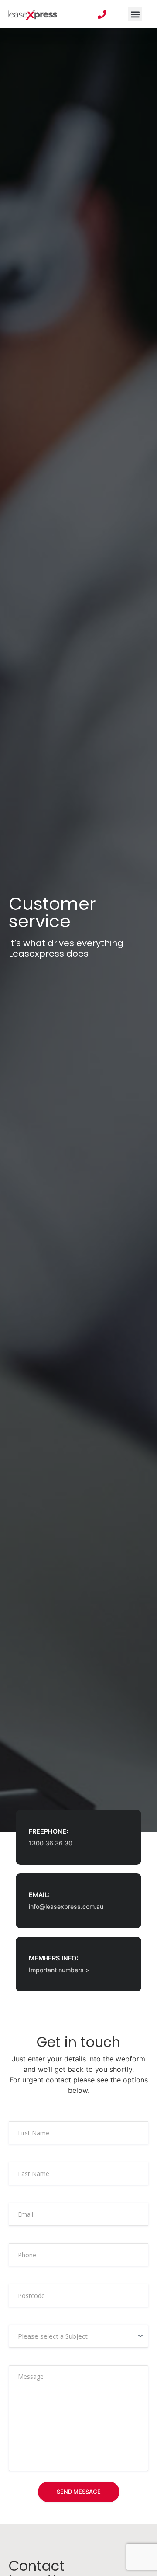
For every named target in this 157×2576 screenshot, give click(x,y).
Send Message (79, 2492)
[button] (135, 14)
